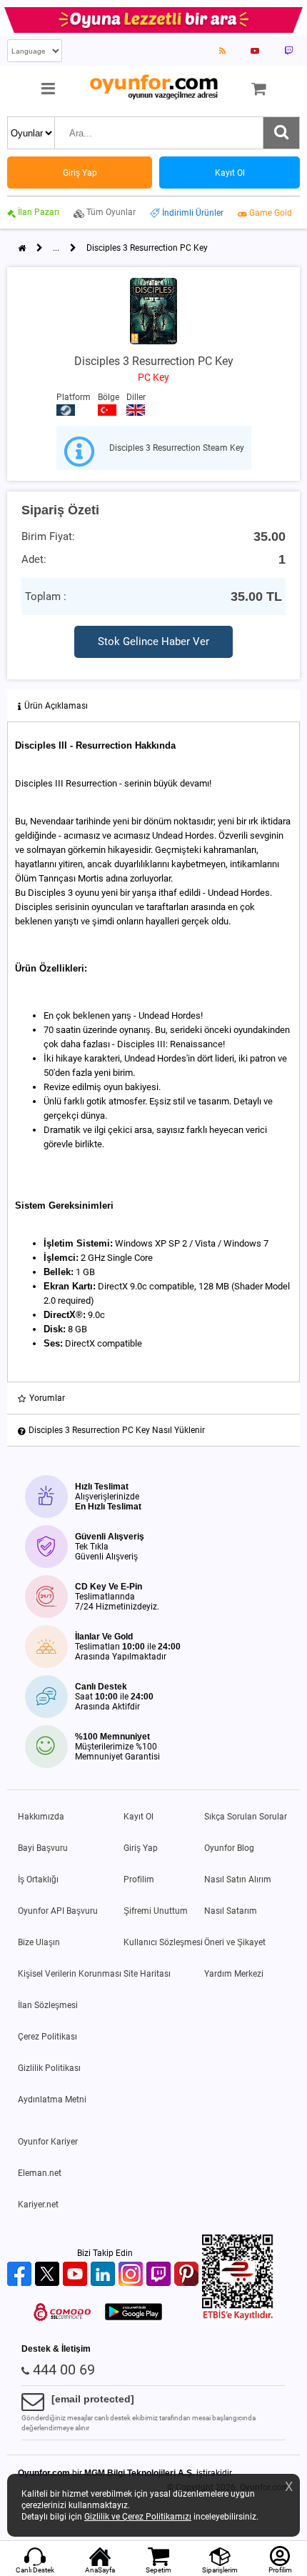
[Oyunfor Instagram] (132, 2275)
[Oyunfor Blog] (222, 51)
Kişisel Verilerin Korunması (70, 1974)
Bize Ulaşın (39, 1942)
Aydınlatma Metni (52, 2100)
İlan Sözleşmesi (48, 2005)
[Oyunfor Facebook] (21, 2275)
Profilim (139, 1879)
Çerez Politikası (47, 2037)
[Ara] (281, 133)
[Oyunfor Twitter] (49, 2275)
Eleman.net (40, 2173)
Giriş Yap (141, 1848)
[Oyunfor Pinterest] (188, 2275)
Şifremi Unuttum (156, 1911)
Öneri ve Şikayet (235, 1942)
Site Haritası (147, 1974)
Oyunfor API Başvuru (58, 1911)
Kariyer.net (38, 2205)
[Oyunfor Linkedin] (105, 2275)
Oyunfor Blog (229, 1848)
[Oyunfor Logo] (153, 88)
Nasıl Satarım (231, 1911)
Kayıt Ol (139, 1817)
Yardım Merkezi (234, 1974)
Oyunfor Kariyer (48, 2142)
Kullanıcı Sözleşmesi (163, 1942)
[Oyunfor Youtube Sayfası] (255, 51)
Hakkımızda (41, 1817)
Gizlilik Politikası (49, 2068)
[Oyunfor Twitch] (160, 2275)
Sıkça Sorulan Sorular (246, 1817)
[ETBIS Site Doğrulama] (238, 2317)
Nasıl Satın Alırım (238, 1879)
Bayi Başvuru (43, 1848)
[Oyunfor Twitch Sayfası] (288, 51)
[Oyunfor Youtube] (77, 2275)
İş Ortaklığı (38, 1879)
